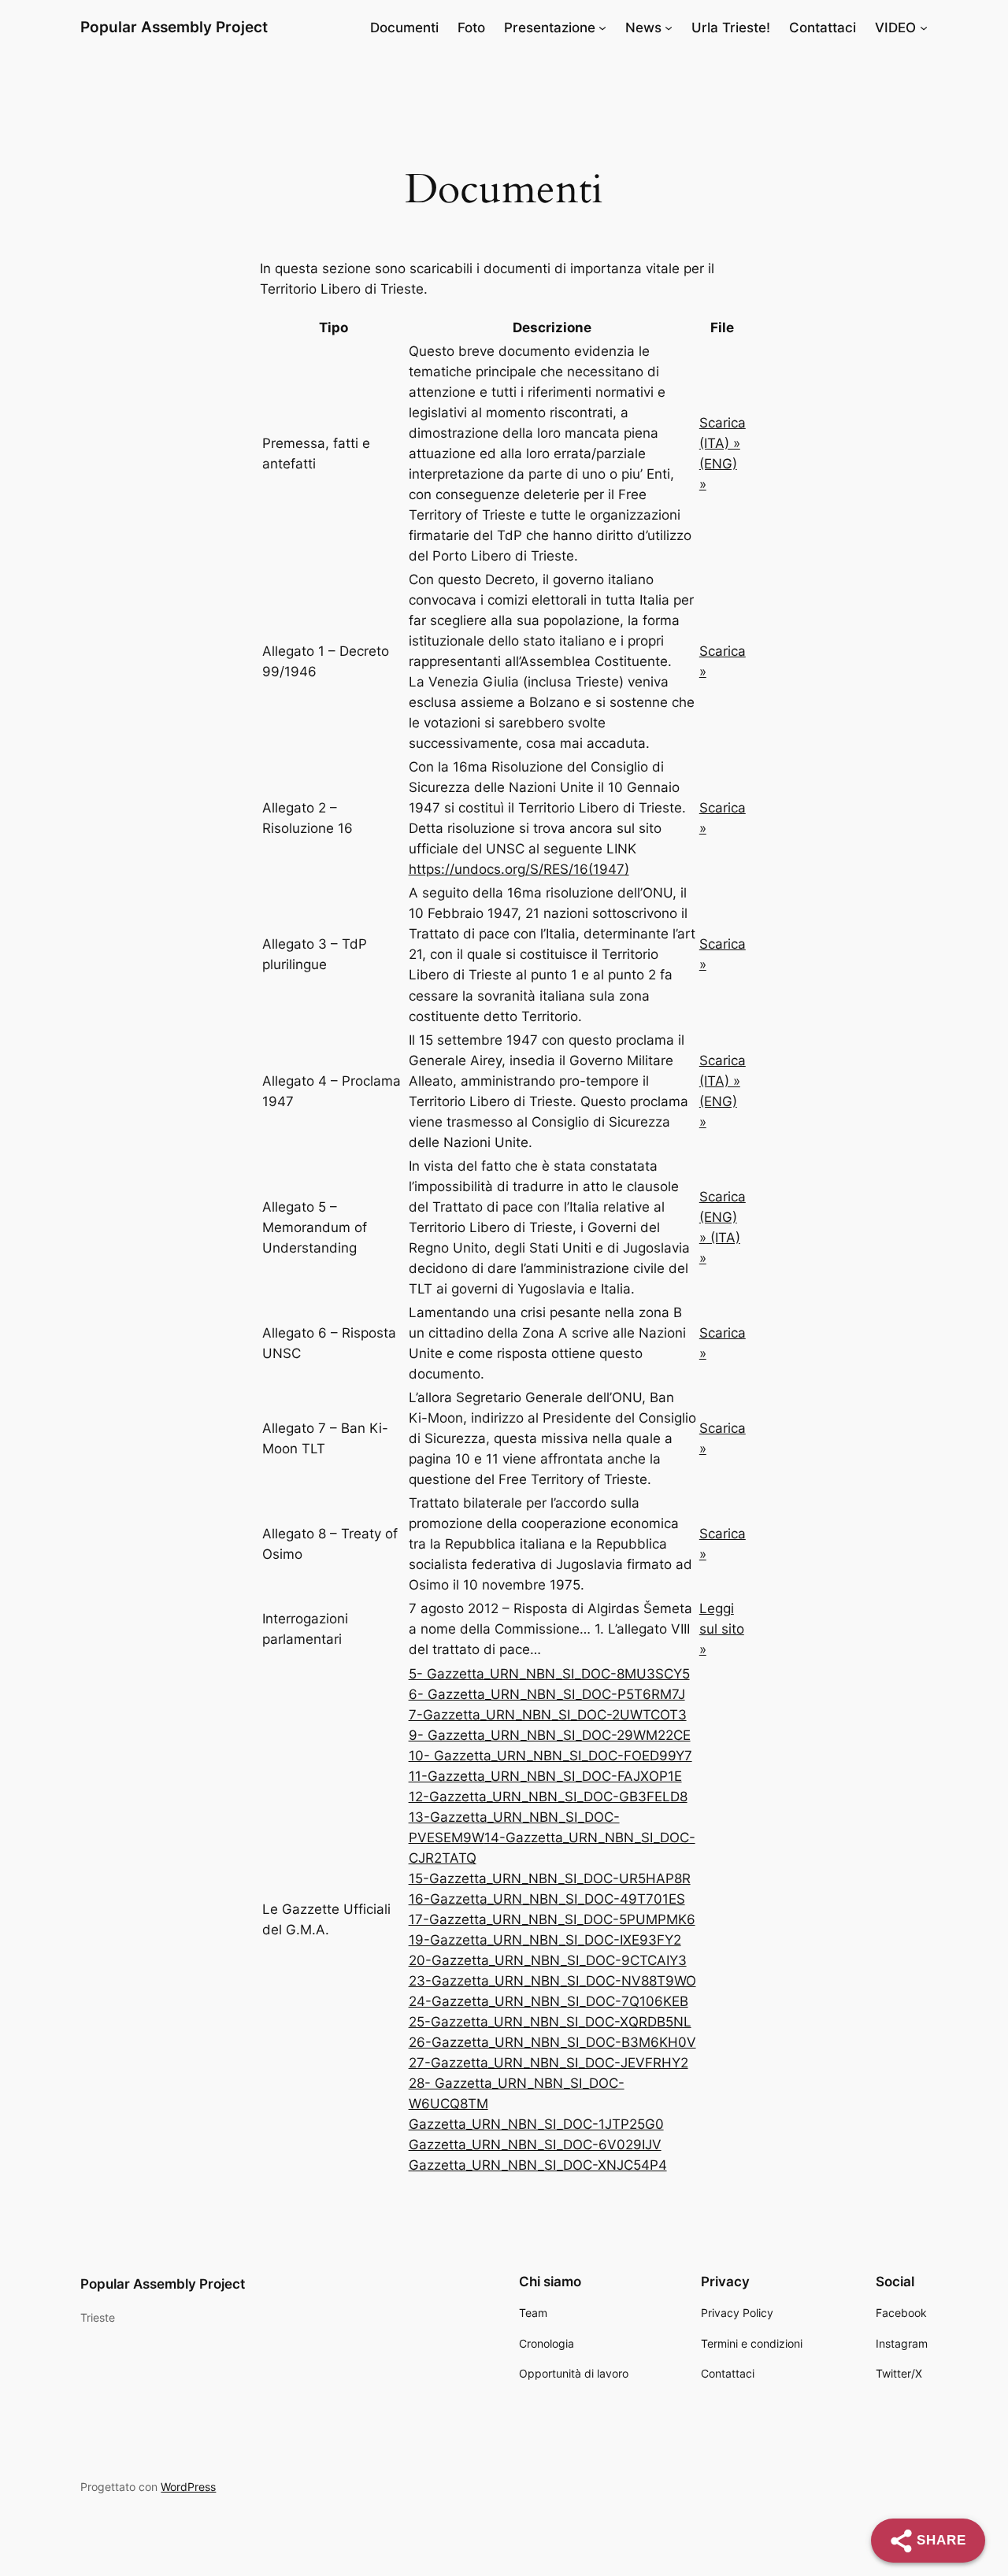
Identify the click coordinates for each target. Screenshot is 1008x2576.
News (643, 28)
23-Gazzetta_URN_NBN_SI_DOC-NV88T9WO (552, 1981)
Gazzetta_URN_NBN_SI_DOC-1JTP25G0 (536, 2124)
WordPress (188, 2487)
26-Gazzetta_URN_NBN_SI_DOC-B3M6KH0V (552, 2042)
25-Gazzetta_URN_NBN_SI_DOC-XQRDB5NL (550, 2022)
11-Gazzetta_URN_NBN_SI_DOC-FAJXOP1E (545, 1776)
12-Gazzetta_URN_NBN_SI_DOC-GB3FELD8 (548, 1797)
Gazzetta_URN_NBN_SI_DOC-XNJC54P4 (538, 2165)
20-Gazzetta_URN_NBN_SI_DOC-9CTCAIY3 (548, 1960)
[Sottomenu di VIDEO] (924, 28)
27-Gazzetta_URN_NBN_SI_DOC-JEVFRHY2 (548, 2063)
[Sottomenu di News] (669, 28)
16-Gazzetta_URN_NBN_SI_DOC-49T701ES (547, 1899)
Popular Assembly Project (174, 27)
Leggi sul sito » (722, 1629)
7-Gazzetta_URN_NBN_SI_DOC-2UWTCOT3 (548, 1715)
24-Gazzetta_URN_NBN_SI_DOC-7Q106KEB (548, 2001)
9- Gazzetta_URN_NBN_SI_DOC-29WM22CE (550, 1735)
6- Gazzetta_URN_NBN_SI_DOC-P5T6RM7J (547, 1694)
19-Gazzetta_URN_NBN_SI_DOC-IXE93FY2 (545, 1940)
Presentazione (550, 28)
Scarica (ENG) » (723, 1217)
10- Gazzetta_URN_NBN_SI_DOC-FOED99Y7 (550, 1756)
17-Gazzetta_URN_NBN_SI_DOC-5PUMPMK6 (552, 1919)
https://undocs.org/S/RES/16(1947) (519, 869)
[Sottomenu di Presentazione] (602, 28)
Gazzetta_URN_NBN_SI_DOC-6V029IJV (535, 2145)
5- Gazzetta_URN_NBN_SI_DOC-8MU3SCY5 (549, 1674)
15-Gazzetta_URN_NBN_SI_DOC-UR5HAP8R (550, 1878)
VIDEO (895, 28)
